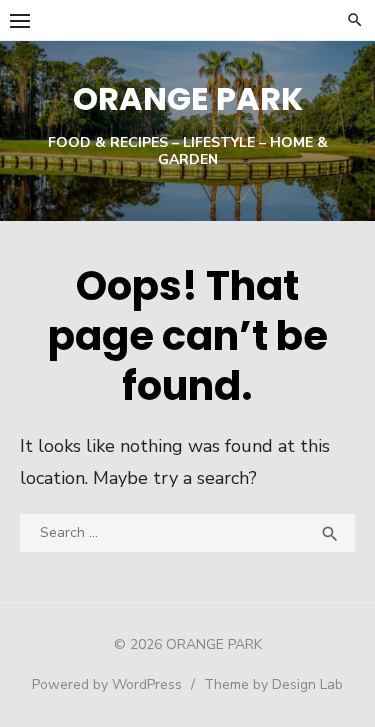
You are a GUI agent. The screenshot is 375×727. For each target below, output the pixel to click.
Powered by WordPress (107, 684)
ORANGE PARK (188, 98)
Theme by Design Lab (273, 684)
